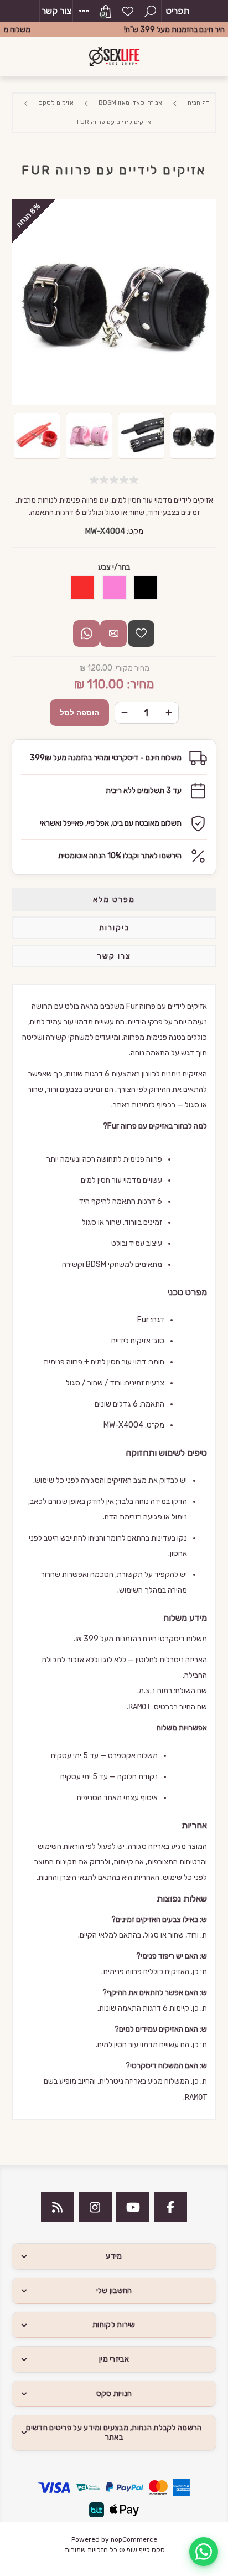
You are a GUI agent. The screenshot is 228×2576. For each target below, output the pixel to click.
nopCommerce (134, 2539)
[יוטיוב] (133, 2207)
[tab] (114, 900)
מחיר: (140, 684)
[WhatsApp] (204, 2552)
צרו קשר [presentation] (114, 956)
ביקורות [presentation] (114, 928)
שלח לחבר (113, 633)
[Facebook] (170, 2207)
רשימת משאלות (128, 11)
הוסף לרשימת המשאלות (141, 633)
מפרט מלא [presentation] (114, 900)
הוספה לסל (79, 713)
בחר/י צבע (114, 567)
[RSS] (58, 2207)
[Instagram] (95, 2207)
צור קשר (56, 11)
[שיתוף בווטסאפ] (86, 633)
